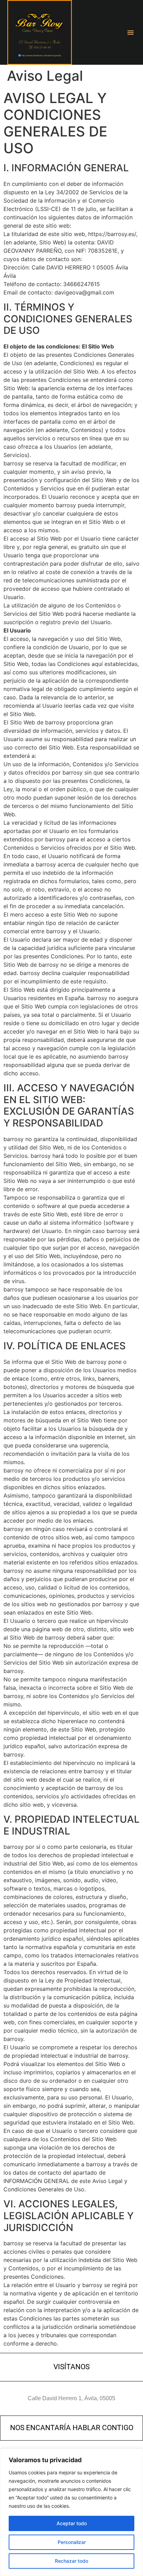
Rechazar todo (71, 2561)
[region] (71, 2512)
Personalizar (72, 2542)
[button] (131, 32)
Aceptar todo (72, 2523)
